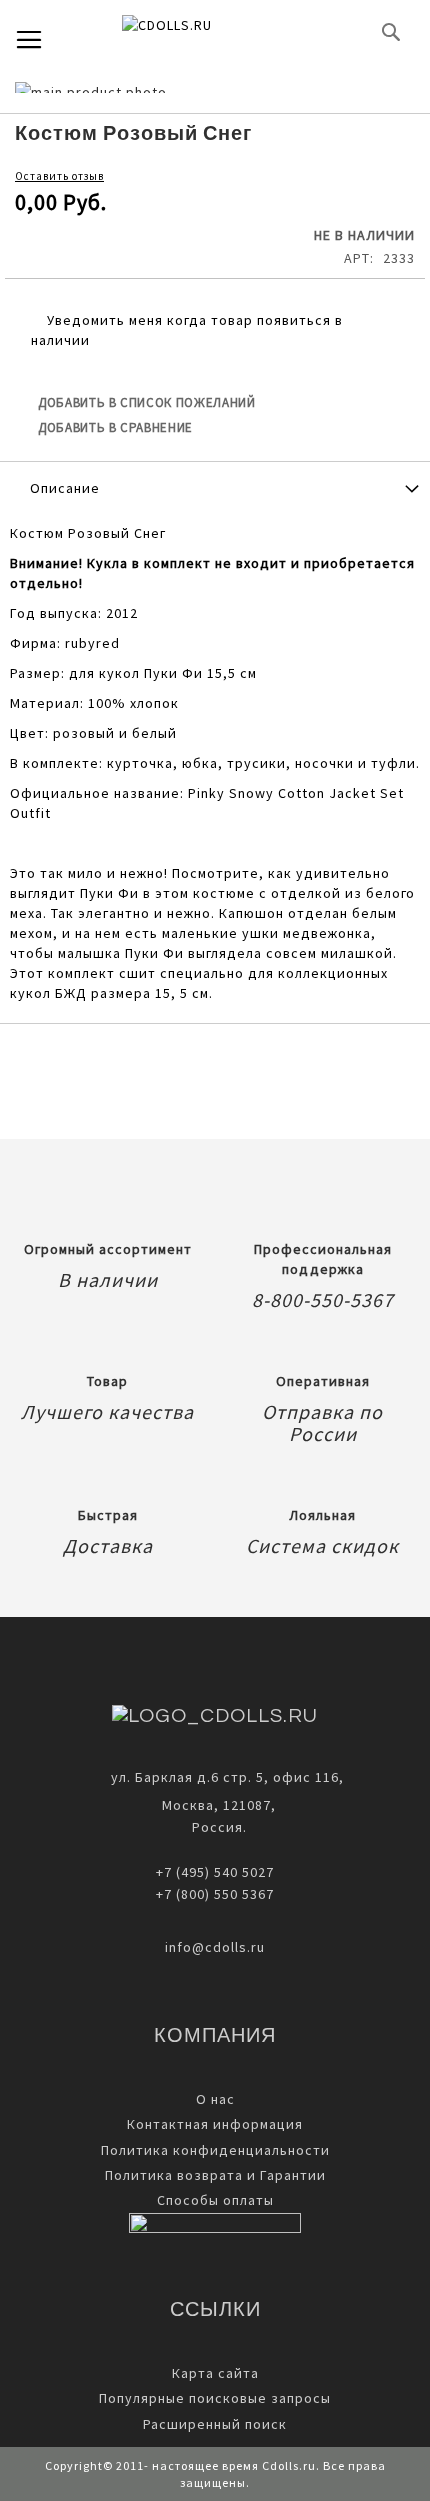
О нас (215, 2099)
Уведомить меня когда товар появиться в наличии (187, 330)
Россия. (215, 1827)
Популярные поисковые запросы (215, 2398)
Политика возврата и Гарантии (215, 2175)
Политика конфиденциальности (215, 2150)
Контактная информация (215, 2124)
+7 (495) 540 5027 (215, 1872)
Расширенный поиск (215, 2424)
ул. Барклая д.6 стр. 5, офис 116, (227, 1777)
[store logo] (200, 32)
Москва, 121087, (215, 1805)
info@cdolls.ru (215, 1947)
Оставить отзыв (59, 176)
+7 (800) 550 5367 (215, 1894)
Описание (65, 488)
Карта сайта (215, 2373)
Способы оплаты (215, 2200)
